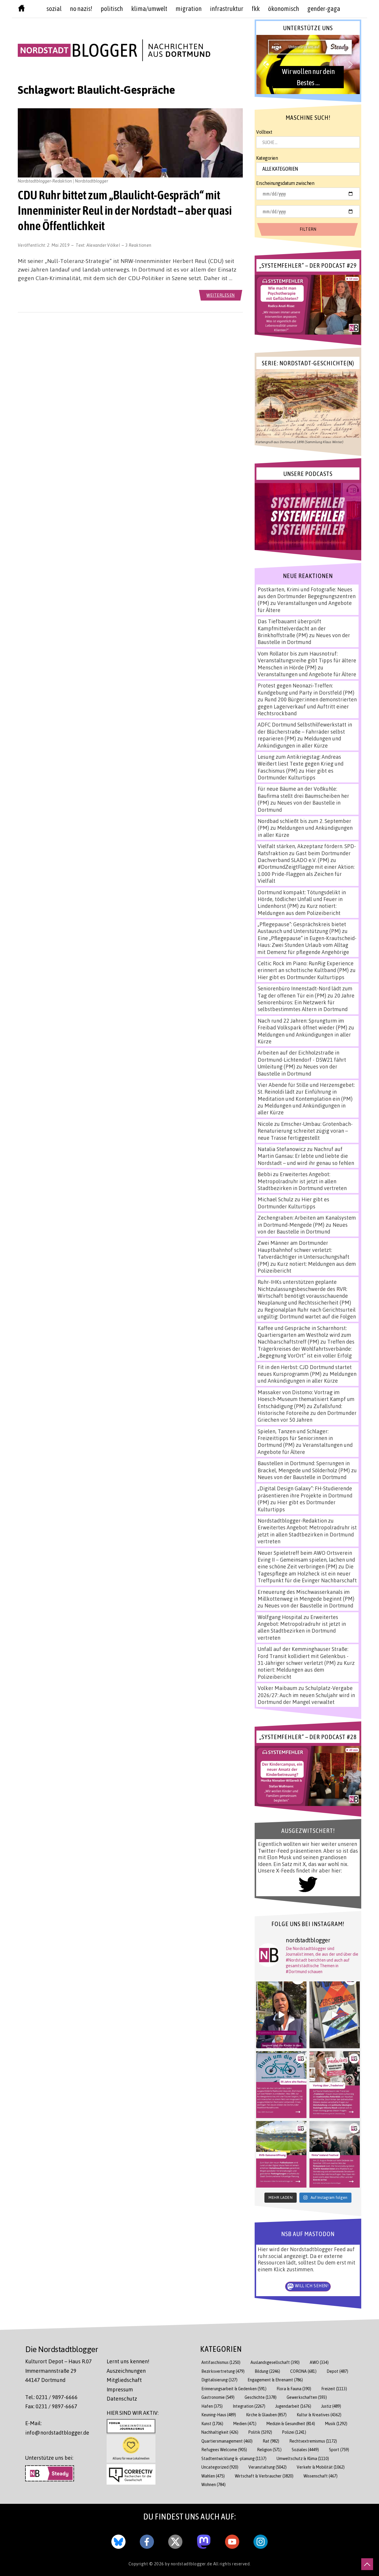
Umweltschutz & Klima (303, 2458)
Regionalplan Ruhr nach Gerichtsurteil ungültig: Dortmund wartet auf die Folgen (307, 1313)
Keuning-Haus (219, 2415)
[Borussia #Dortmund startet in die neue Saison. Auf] (281, 2154)
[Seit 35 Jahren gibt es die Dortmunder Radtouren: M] (281, 2085)
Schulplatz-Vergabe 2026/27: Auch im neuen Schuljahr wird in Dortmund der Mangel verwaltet (306, 1695)
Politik (260, 2432)
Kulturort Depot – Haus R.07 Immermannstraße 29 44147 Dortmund (58, 2371)
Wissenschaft (321, 2476)
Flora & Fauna (294, 2389)
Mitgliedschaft (124, 2380)
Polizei (294, 2432)
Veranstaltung (268, 2467)
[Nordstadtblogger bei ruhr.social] (204, 2541)
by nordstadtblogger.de (189, 2564)
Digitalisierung (219, 2380)
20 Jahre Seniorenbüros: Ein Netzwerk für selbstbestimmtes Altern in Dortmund (306, 1002)
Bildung (267, 2371)
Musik (336, 2424)
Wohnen (213, 2484)
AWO (319, 2362)
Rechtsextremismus (313, 2441)
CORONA (303, 2371)
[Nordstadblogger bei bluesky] (118, 2541)
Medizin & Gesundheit (291, 2424)
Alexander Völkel (103, 245)
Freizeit (334, 2389)
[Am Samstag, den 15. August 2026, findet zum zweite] (335, 2154)
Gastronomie (218, 2397)
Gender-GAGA (324, 9)
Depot (337, 2371)
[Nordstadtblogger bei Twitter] (175, 2541)
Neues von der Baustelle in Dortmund (304, 639)
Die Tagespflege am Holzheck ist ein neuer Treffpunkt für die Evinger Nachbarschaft (307, 1573)
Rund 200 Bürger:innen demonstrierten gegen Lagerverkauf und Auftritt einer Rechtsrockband (307, 706)
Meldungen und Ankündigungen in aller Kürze (299, 742)
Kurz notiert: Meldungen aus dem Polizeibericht (299, 909)
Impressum (120, 2389)
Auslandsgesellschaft (275, 2362)
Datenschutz (122, 2399)
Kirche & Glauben (266, 2415)
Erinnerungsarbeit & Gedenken (234, 2389)
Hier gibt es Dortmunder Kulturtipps (296, 774)
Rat (271, 2441)
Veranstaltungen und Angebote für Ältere (307, 674)
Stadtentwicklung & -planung (234, 2458)
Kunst (212, 2424)
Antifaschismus (221, 2362)
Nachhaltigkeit (220, 2432)
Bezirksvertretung (223, 2371)
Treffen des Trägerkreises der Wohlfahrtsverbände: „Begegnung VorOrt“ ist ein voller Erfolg (306, 1348)
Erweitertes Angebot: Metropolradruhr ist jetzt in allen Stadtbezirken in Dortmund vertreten (302, 1181)
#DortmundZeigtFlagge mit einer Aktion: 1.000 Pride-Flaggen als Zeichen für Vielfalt (306, 874)
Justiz (331, 2406)
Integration (249, 2406)
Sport (339, 2450)
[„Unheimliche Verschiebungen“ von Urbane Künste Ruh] (335, 2015)
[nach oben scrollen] (367, 2564)
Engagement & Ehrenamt (275, 2380)
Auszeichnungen (126, 2371)
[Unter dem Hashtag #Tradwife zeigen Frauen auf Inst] (335, 2085)
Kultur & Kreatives (319, 2415)
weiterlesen (221, 295)
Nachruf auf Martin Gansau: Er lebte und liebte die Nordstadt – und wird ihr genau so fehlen (306, 1156)
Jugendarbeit (293, 2406)
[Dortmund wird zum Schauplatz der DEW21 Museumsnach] (281, 2015)
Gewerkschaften (307, 2397)
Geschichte (261, 2397)
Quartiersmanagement (227, 2441)
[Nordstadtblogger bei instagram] (261, 2541)
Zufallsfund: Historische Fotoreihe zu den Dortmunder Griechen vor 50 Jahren (307, 1413)
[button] (308, 64)
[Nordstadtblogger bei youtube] (232, 2541)
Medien (245, 2424)
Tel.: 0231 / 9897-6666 (51, 2397)
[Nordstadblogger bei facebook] (147, 2541)
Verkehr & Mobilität (321, 2467)
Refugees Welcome (224, 2450)
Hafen (212, 2406)
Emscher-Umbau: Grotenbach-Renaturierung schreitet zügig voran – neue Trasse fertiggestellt (305, 1131)
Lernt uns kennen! (128, 2361)
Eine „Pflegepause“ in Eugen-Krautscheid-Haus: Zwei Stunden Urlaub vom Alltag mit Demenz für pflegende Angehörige (307, 945)
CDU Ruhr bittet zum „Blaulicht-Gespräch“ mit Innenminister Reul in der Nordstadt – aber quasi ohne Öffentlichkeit (125, 210)
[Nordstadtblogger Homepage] (21, 9)
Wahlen (213, 2476)
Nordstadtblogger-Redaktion (292, 1521)
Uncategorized (220, 2467)
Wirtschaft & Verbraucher (264, 2476)
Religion (269, 2450)
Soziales (305, 2450)
